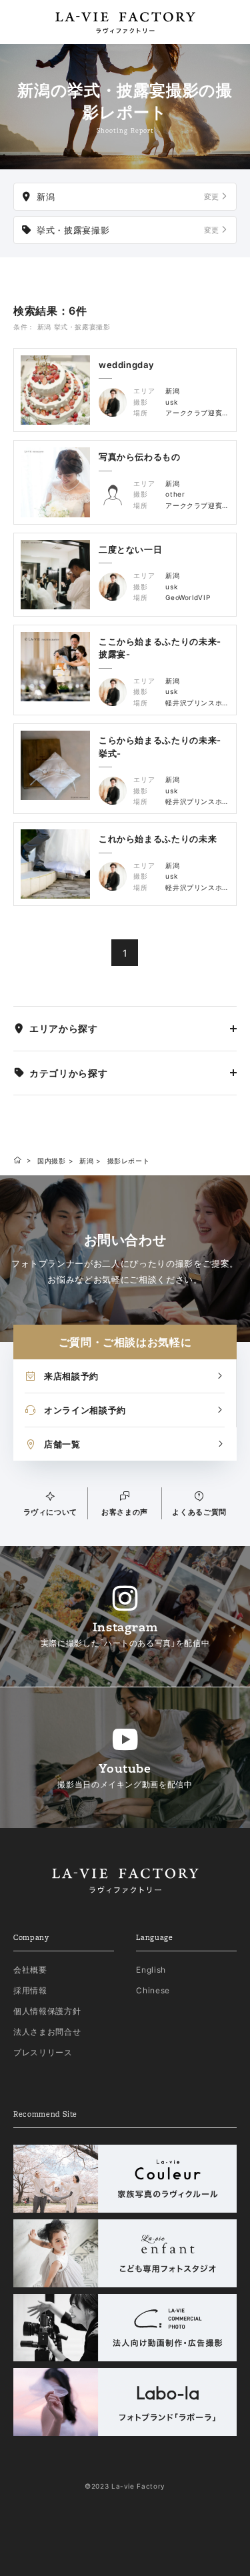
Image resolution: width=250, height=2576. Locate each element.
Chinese (153, 1990)
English (151, 1970)
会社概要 (30, 1970)
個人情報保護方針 (47, 2011)
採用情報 (30, 1990)
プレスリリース (43, 2052)
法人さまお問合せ (47, 2032)
